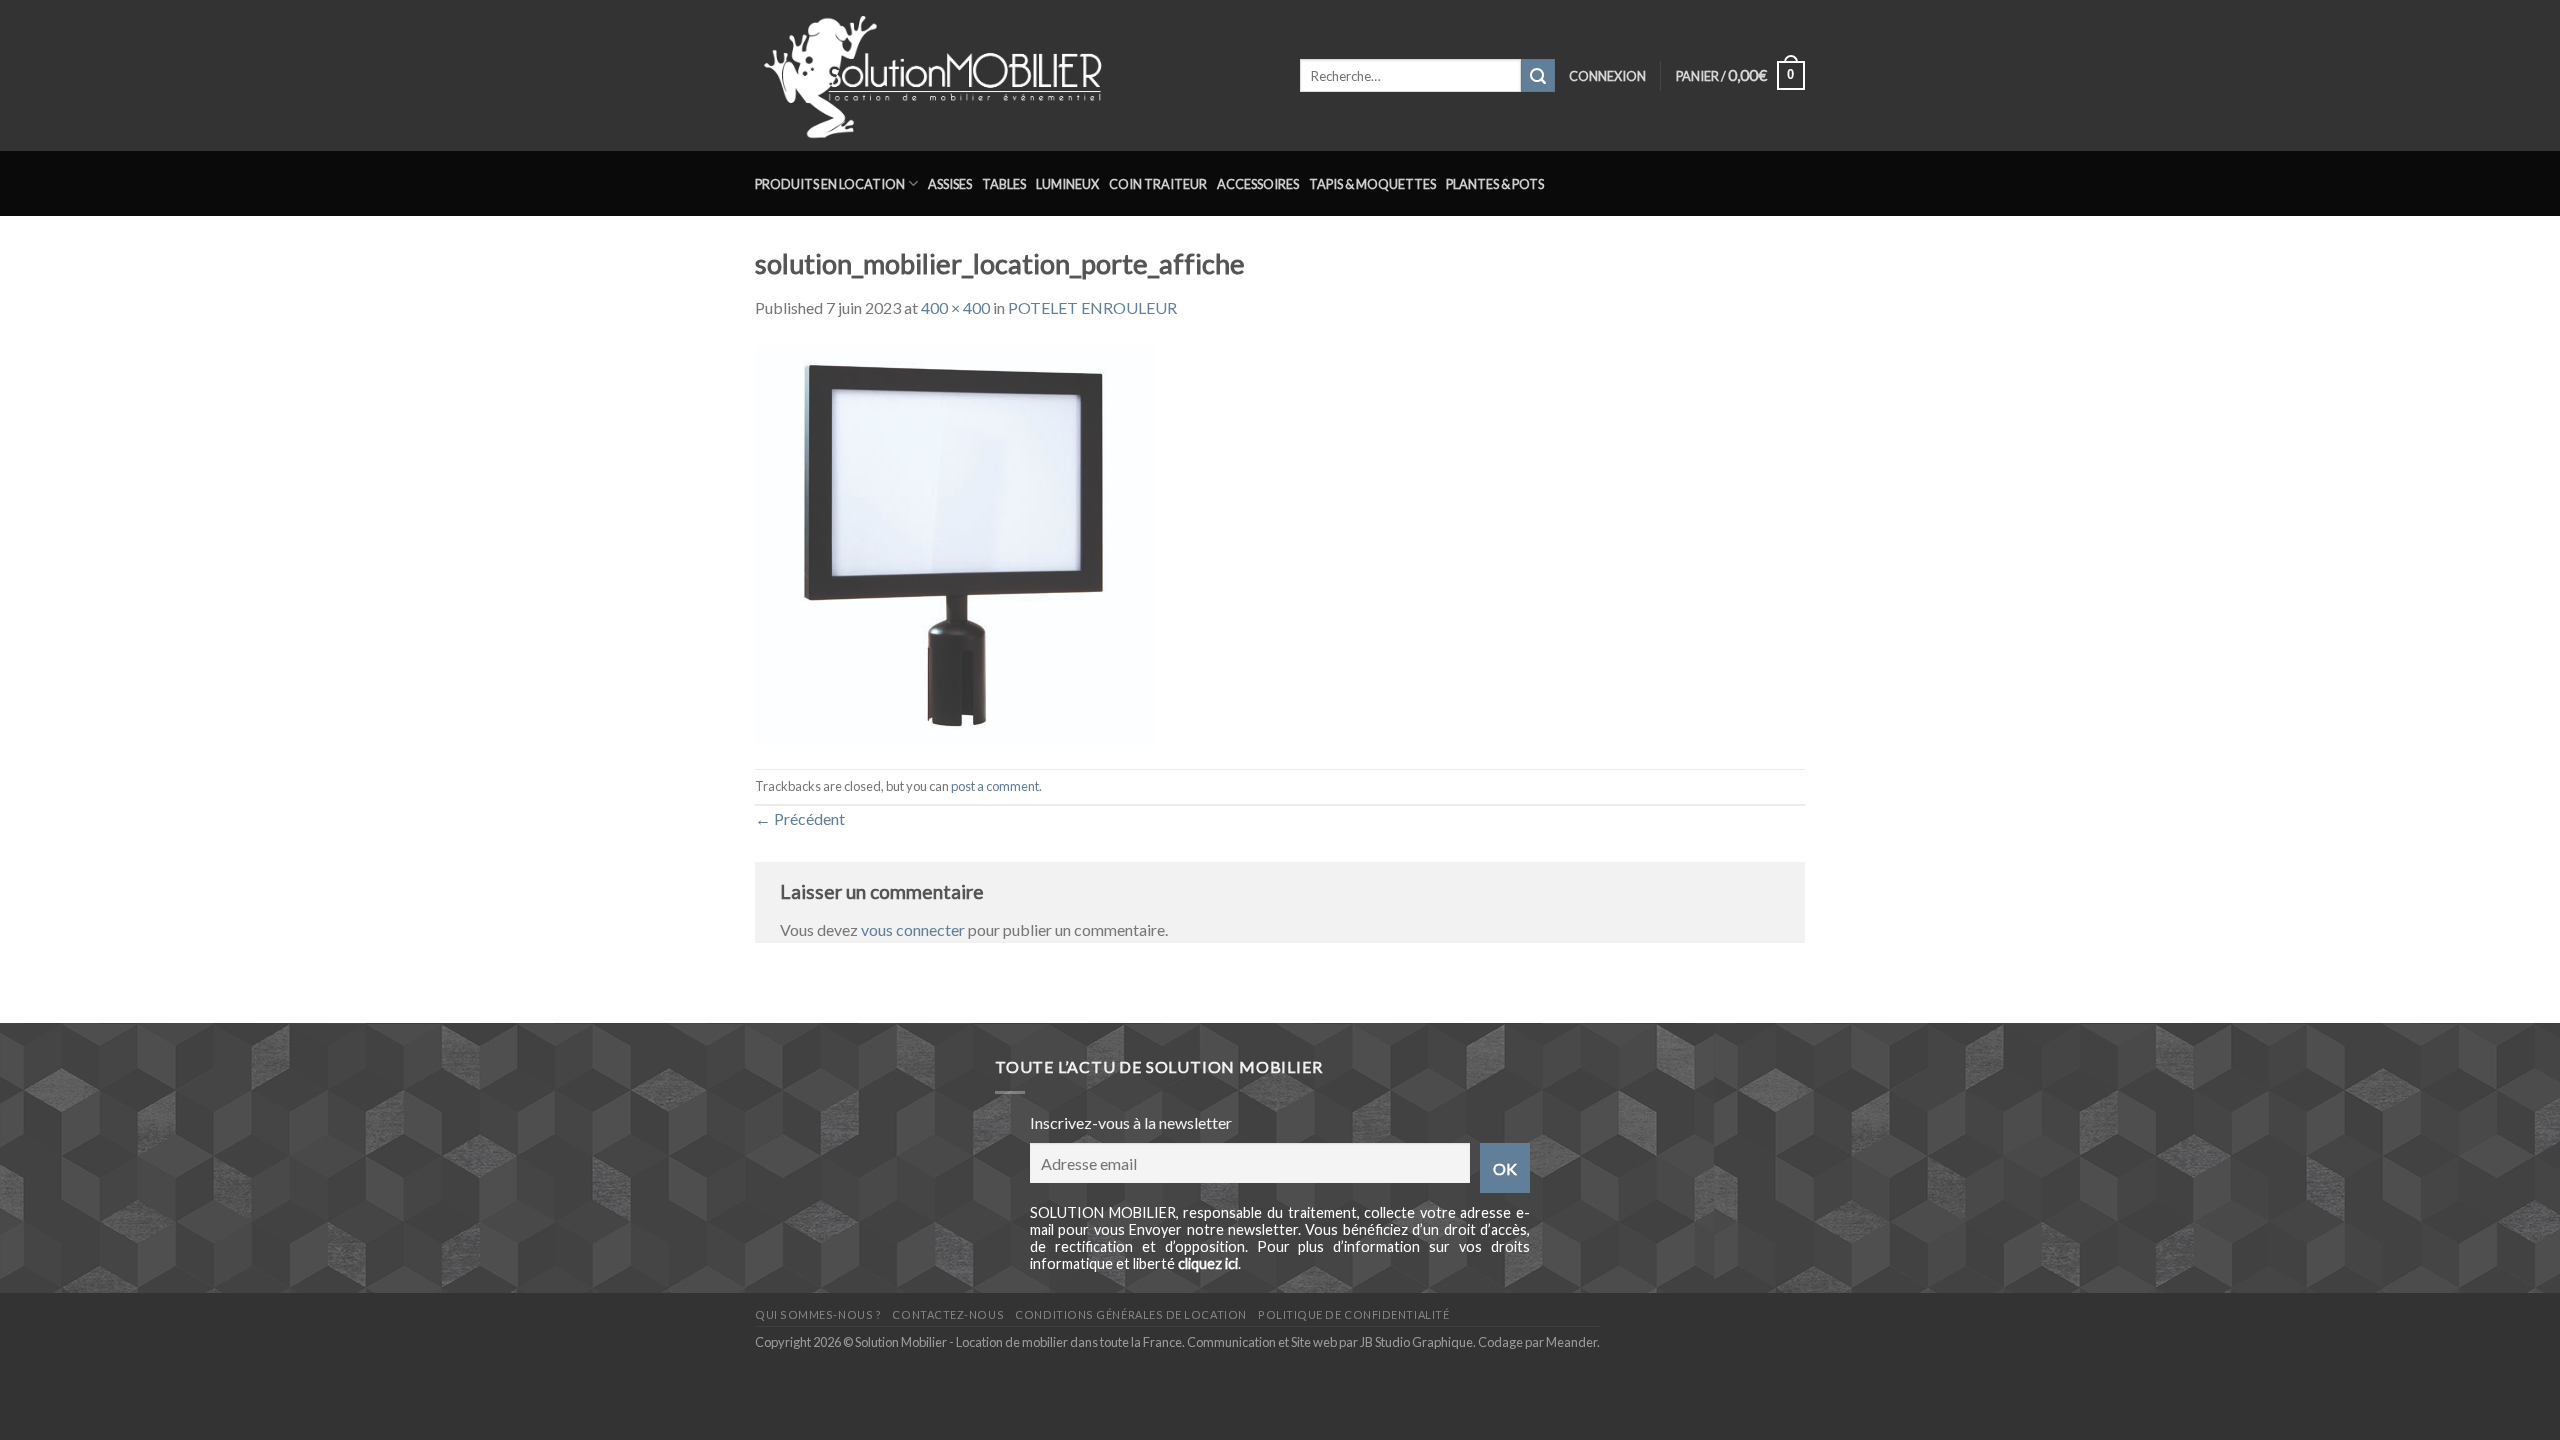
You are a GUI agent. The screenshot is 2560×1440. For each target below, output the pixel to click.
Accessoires (1258, 184)
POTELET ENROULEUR (1092, 307)
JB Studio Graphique (1416, 1342)
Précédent (800, 818)
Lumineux (1067, 184)
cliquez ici (1208, 1263)
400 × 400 (955, 307)
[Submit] (1538, 76)
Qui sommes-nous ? (818, 1314)
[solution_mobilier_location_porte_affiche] (955, 542)
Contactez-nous (948, 1314)
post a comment (995, 786)
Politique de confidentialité (1353, 1314)
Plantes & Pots (1495, 184)
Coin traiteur (1158, 184)
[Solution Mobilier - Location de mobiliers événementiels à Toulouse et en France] (1012, 75)
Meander (1571, 1342)
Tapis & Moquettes (1372, 184)
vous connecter (913, 929)
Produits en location (830, 184)
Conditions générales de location (1130, 1314)
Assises (950, 184)
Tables (1004, 184)
